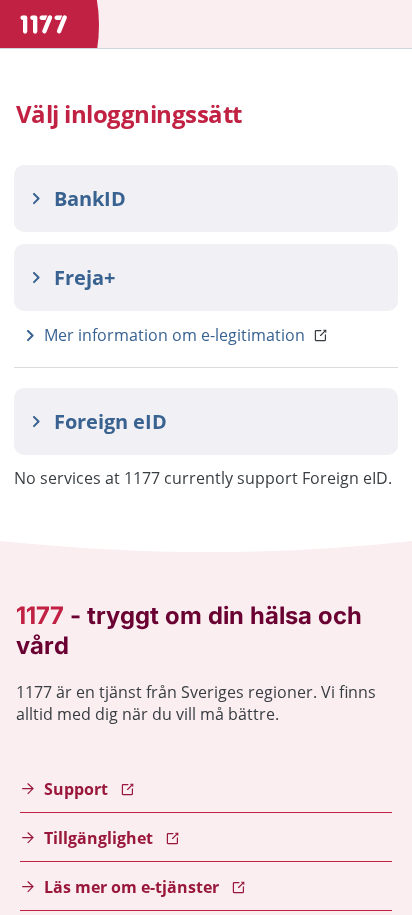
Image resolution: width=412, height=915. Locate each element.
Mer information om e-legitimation (174, 335)
